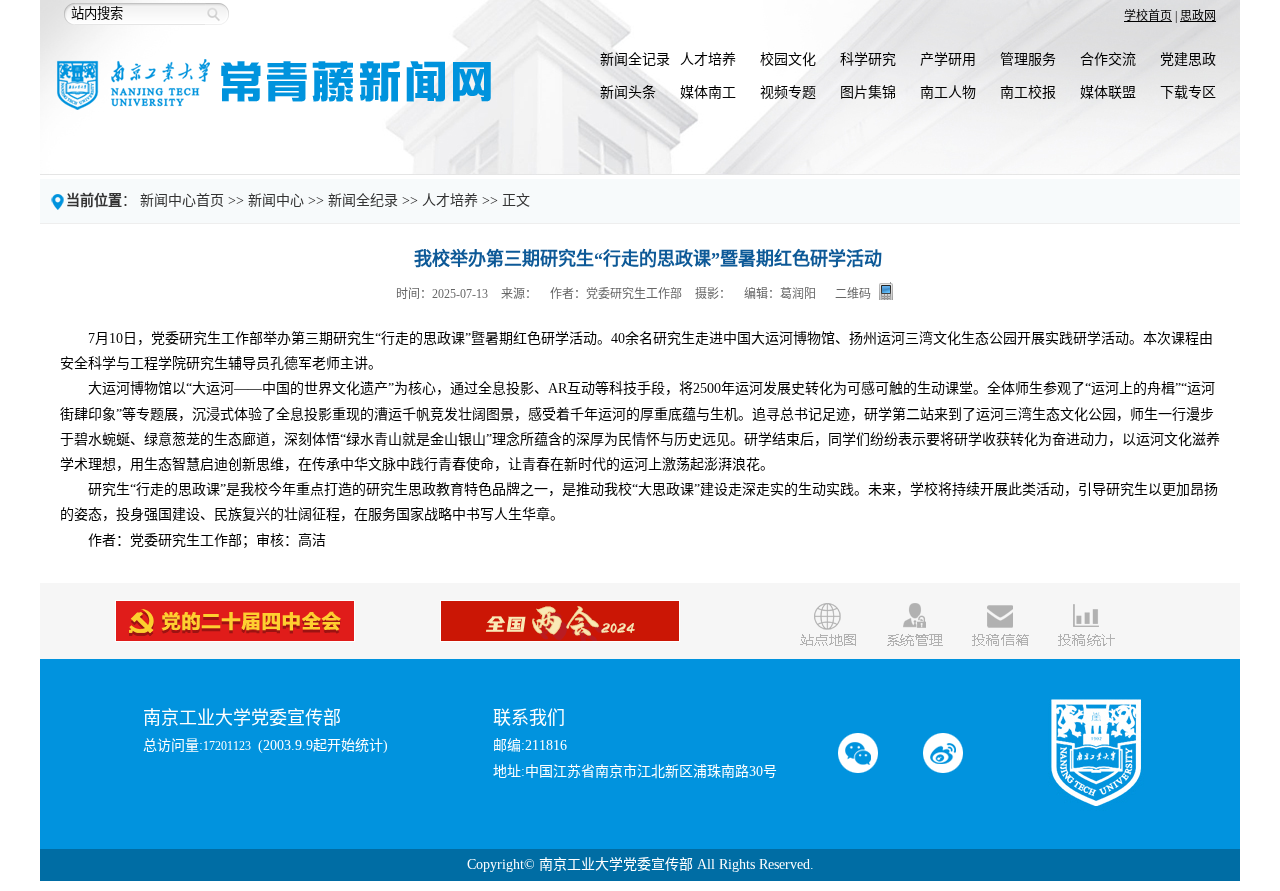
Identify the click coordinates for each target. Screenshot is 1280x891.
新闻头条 (628, 92)
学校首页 (1148, 16)
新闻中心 (276, 200)
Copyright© (501, 864)
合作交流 (1108, 59)
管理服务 (1028, 59)
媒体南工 (708, 92)
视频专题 (788, 92)
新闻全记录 (635, 59)
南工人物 (948, 92)
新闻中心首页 (182, 200)
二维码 (853, 293)
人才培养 (708, 59)
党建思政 (1188, 59)
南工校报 (1028, 92)
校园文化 (788, 59)
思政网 (1198, 16)
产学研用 (948, 59)
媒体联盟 (1108, 92)
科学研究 (868, 59)
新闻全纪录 (363, 200)
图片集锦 (868, 92)
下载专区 (1188, 92)
